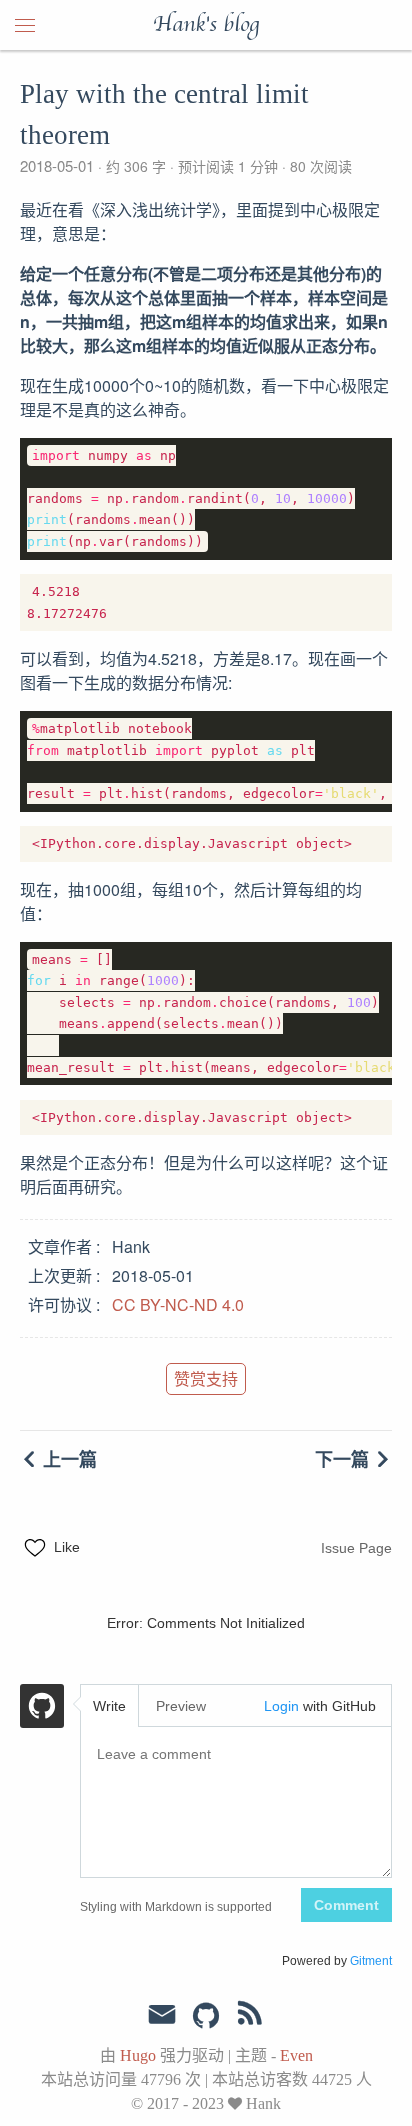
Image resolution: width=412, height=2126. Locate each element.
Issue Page (356, 1548)
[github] (206, 2017)
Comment (346, 1905)
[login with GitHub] (42, 1709)
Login (281, 1706)
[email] (162, 2015)
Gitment (371, 1961)
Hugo (138, 2055)
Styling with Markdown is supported (176, 1907)
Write (109, 1706)
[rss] (250, 2017)
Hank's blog (206, 25)
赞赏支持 (206, 1378)
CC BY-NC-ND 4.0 (178, 1304)
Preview (181, 1706)
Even (296, 2055)
